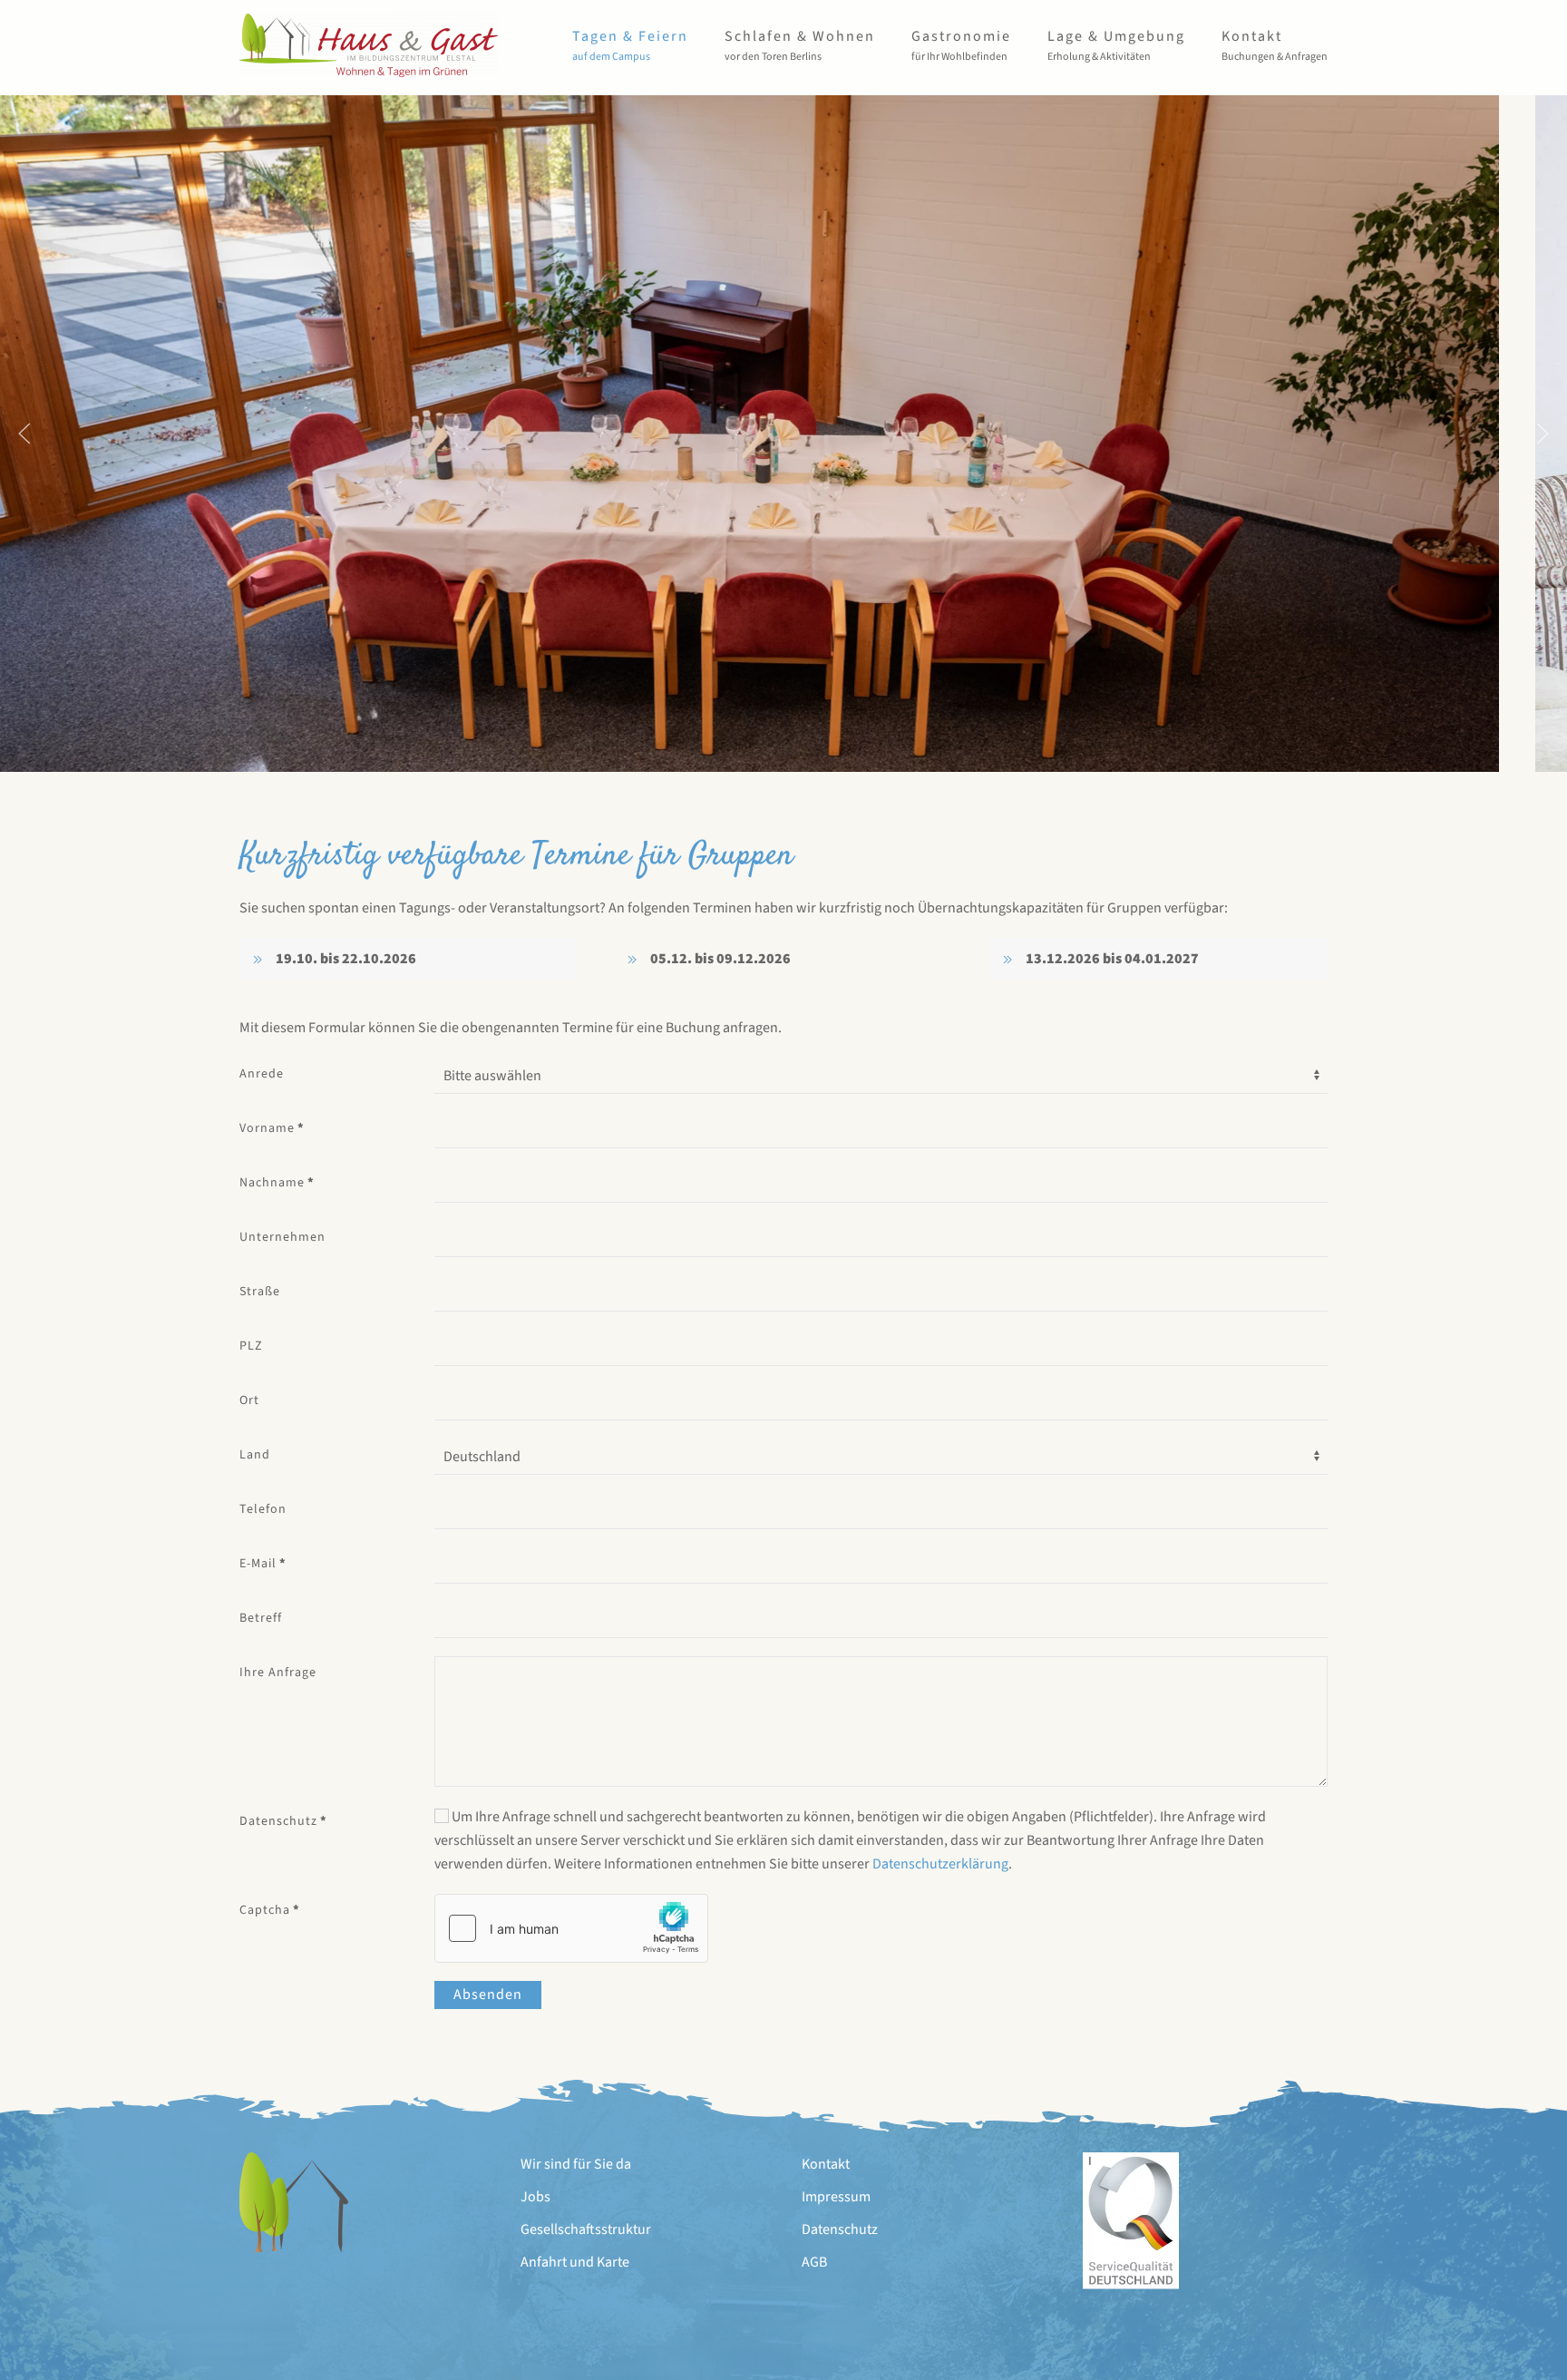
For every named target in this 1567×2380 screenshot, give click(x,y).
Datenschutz (283, 1821)
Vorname (272, 1128)
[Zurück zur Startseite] (369, 45)
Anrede (262, 1074)
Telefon (263, 1509)
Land (255, 1455)
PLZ (251, 1346)
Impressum (836, 2197)
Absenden (488, 1995)
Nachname (277, 1183)
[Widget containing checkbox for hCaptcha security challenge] (571, 1928)
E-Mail (263, 1564)
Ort (249, 1400)
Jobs (535, 2197)
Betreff (261, 1618)
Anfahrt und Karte (575, 2262)
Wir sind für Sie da (576, 2164)
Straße (260, 1292)
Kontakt (826, 2164)
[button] (630, 45)
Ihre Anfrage (278, 1673)
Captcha (270, 1910)
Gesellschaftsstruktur (586, 2229)
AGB (814, 2262)
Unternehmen (282, 1237)
